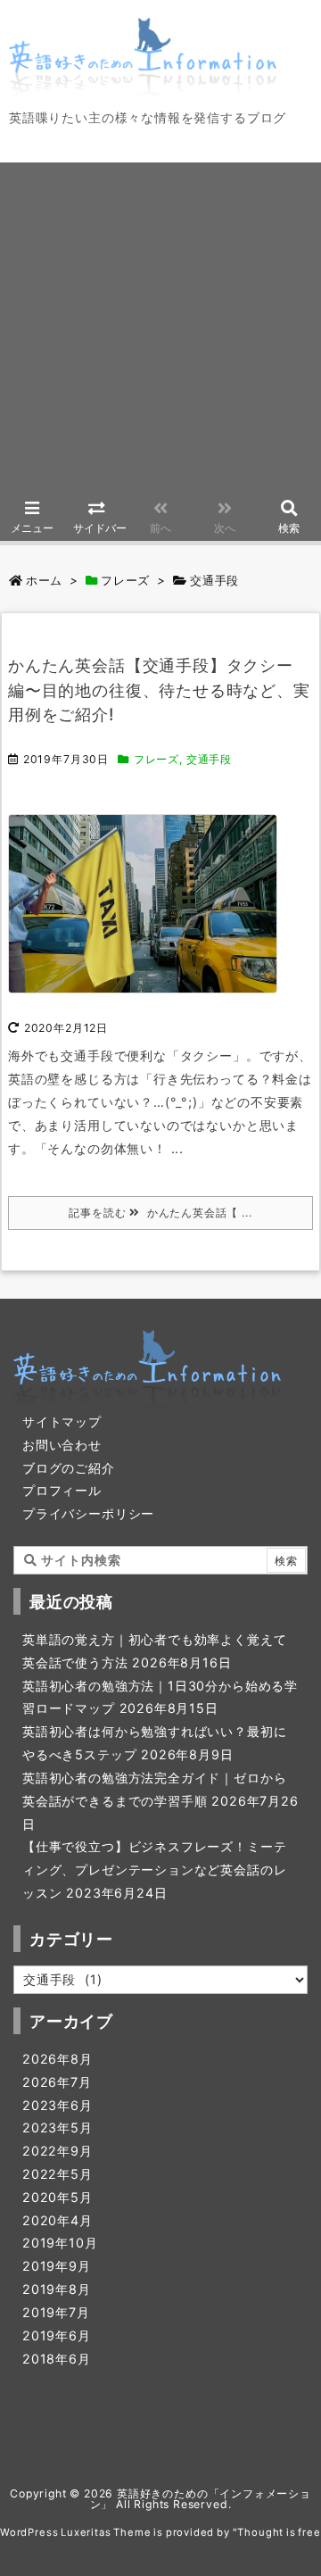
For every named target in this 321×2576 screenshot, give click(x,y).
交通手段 (209, 759)
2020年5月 (58, 2197)
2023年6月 (58, 2105)
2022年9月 (58, 2151)
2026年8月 (58, 2059)
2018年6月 (57, 2359)
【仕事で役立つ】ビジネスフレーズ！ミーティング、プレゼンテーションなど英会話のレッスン (154, 1870)
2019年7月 (56, 2312)
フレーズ (125, 580)
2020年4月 (58, 2220)
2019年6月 (57, 2335)
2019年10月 (60, 2243)
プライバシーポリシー (88, 1513)
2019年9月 (57, 2266)
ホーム (44, 580)
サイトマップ (62, 1421)
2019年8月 (57, 2289)
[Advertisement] (160, 323)
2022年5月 (58, 2174)
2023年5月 (58, 2127)
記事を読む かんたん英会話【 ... (160, 1213)
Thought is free (279, 2532)
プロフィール (62, 1490)
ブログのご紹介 (69, 1468)
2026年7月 (57, 2082)
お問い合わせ (62, 1445)
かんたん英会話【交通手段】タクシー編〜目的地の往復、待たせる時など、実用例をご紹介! (159, 690)
